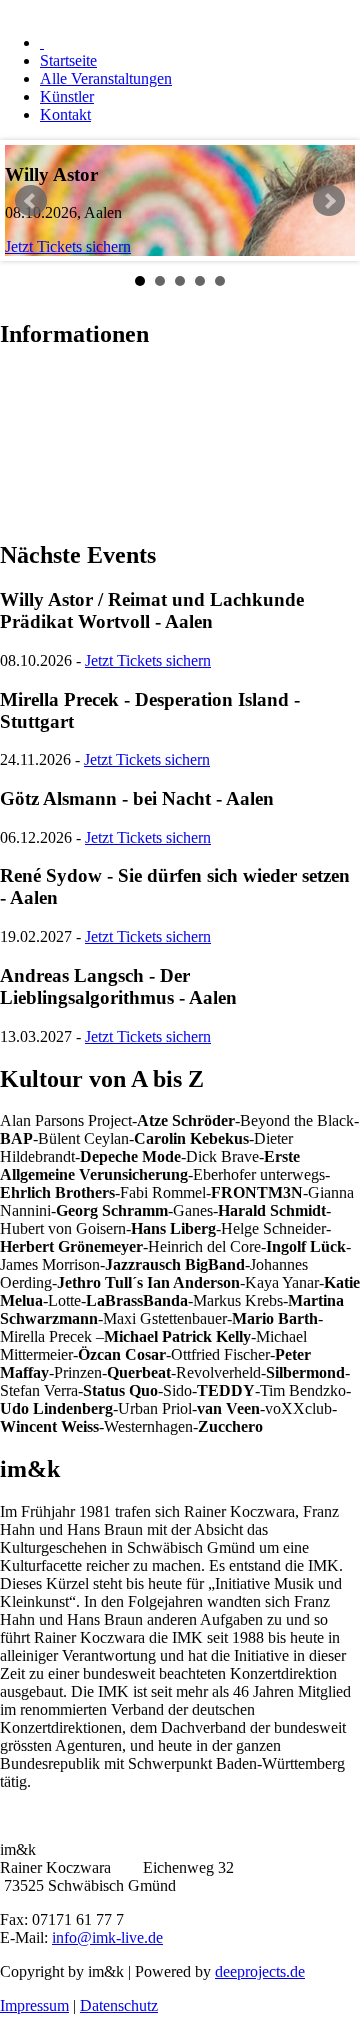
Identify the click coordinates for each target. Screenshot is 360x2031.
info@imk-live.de (107, 1937)
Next (329, 201)
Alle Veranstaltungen (106, 78)
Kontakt (65, 114)
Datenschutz (119, 2005)
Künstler (67, 96)
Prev (31, 201)
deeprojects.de (260, 1971)
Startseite (68, 60)
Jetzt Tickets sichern (68, 246)
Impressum (34, 2005)
